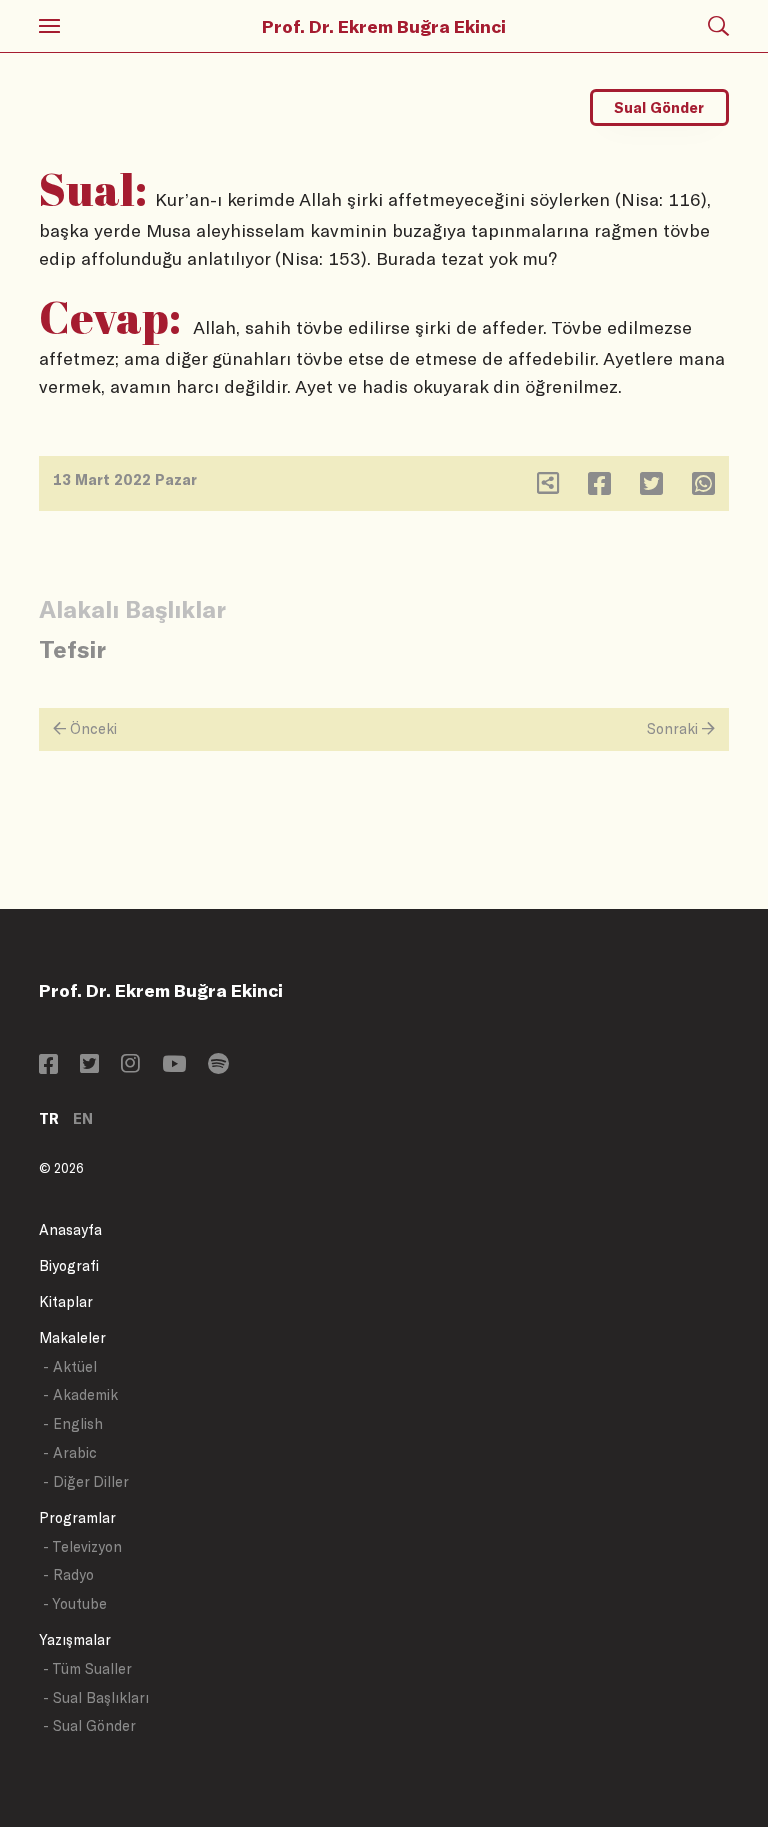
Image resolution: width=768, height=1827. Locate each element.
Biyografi (69, 1265)
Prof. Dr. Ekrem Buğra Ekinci (384, 26)
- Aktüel (70, 1366)
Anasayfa (70, 1229)
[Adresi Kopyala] (548, 487)
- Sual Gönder (89, 1725)
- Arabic (70, 1452)
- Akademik (80, 1394)
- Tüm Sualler (87, 1668)
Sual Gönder (659, 107)
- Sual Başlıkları (96, 1697)
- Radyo (68, 1574)
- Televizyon (82, 1546)
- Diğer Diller (86, 1481)
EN (83, 1118)
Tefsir (72, 648)
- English (73, 1423)
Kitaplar (66, 1301)
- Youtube (75, 1603)
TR (49, 1118)
